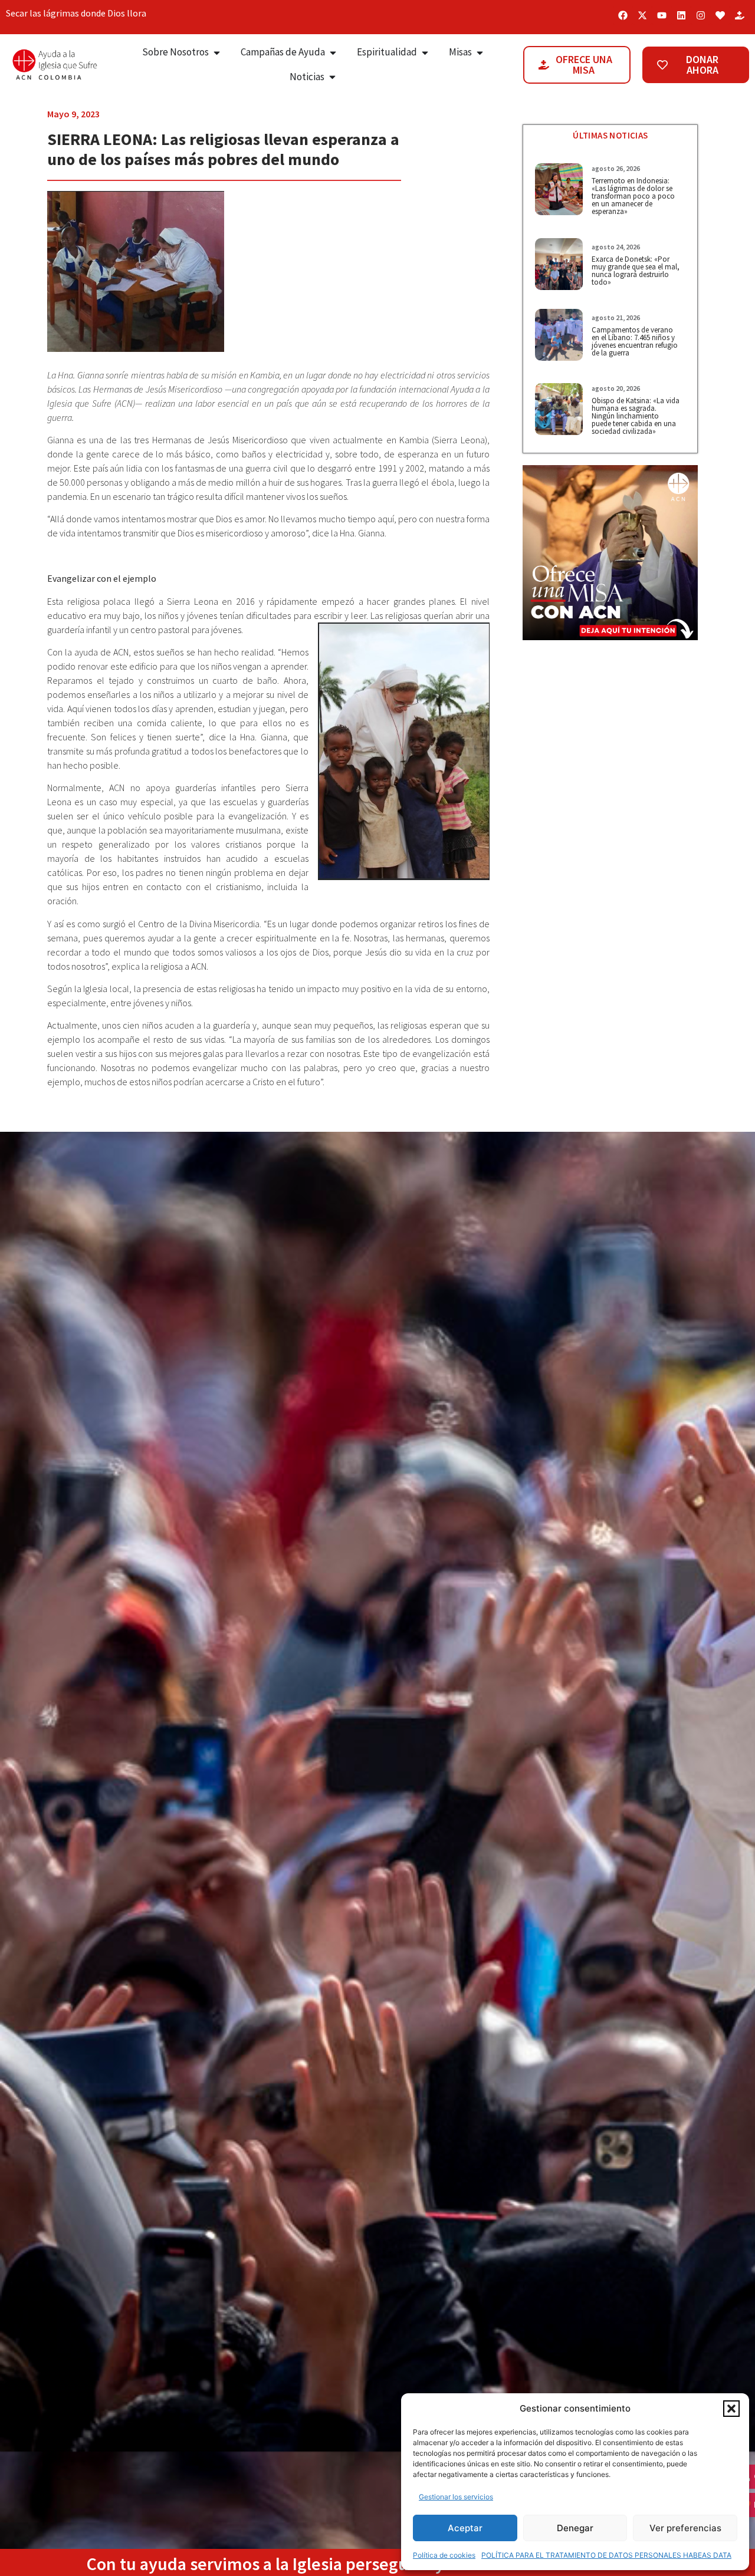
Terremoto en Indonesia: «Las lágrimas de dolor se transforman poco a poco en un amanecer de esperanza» (633, 196)
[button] (731, 2409)
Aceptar (465, 2528)
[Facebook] (623, 15)
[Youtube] (662, 15)
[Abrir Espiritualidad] (425, 52)
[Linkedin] (681, 15)
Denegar (575, 2528)
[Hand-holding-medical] (740, 15)
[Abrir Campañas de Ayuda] (333, 52)
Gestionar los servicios (456, 2497)
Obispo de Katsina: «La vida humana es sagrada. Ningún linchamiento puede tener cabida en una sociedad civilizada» (636, 416)
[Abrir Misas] (480, 52)
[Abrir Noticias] (332, 77)
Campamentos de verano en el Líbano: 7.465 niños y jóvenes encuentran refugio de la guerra (635, 341)
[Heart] (720, 15)
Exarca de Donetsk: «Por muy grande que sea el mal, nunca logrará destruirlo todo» (636, 271)
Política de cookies (444, 2555)
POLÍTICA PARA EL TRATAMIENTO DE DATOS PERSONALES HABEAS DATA (606, 2555)
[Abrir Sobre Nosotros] (217, 52)
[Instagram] (701, 15)
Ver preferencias (685, 2528)
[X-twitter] (642, 15)
